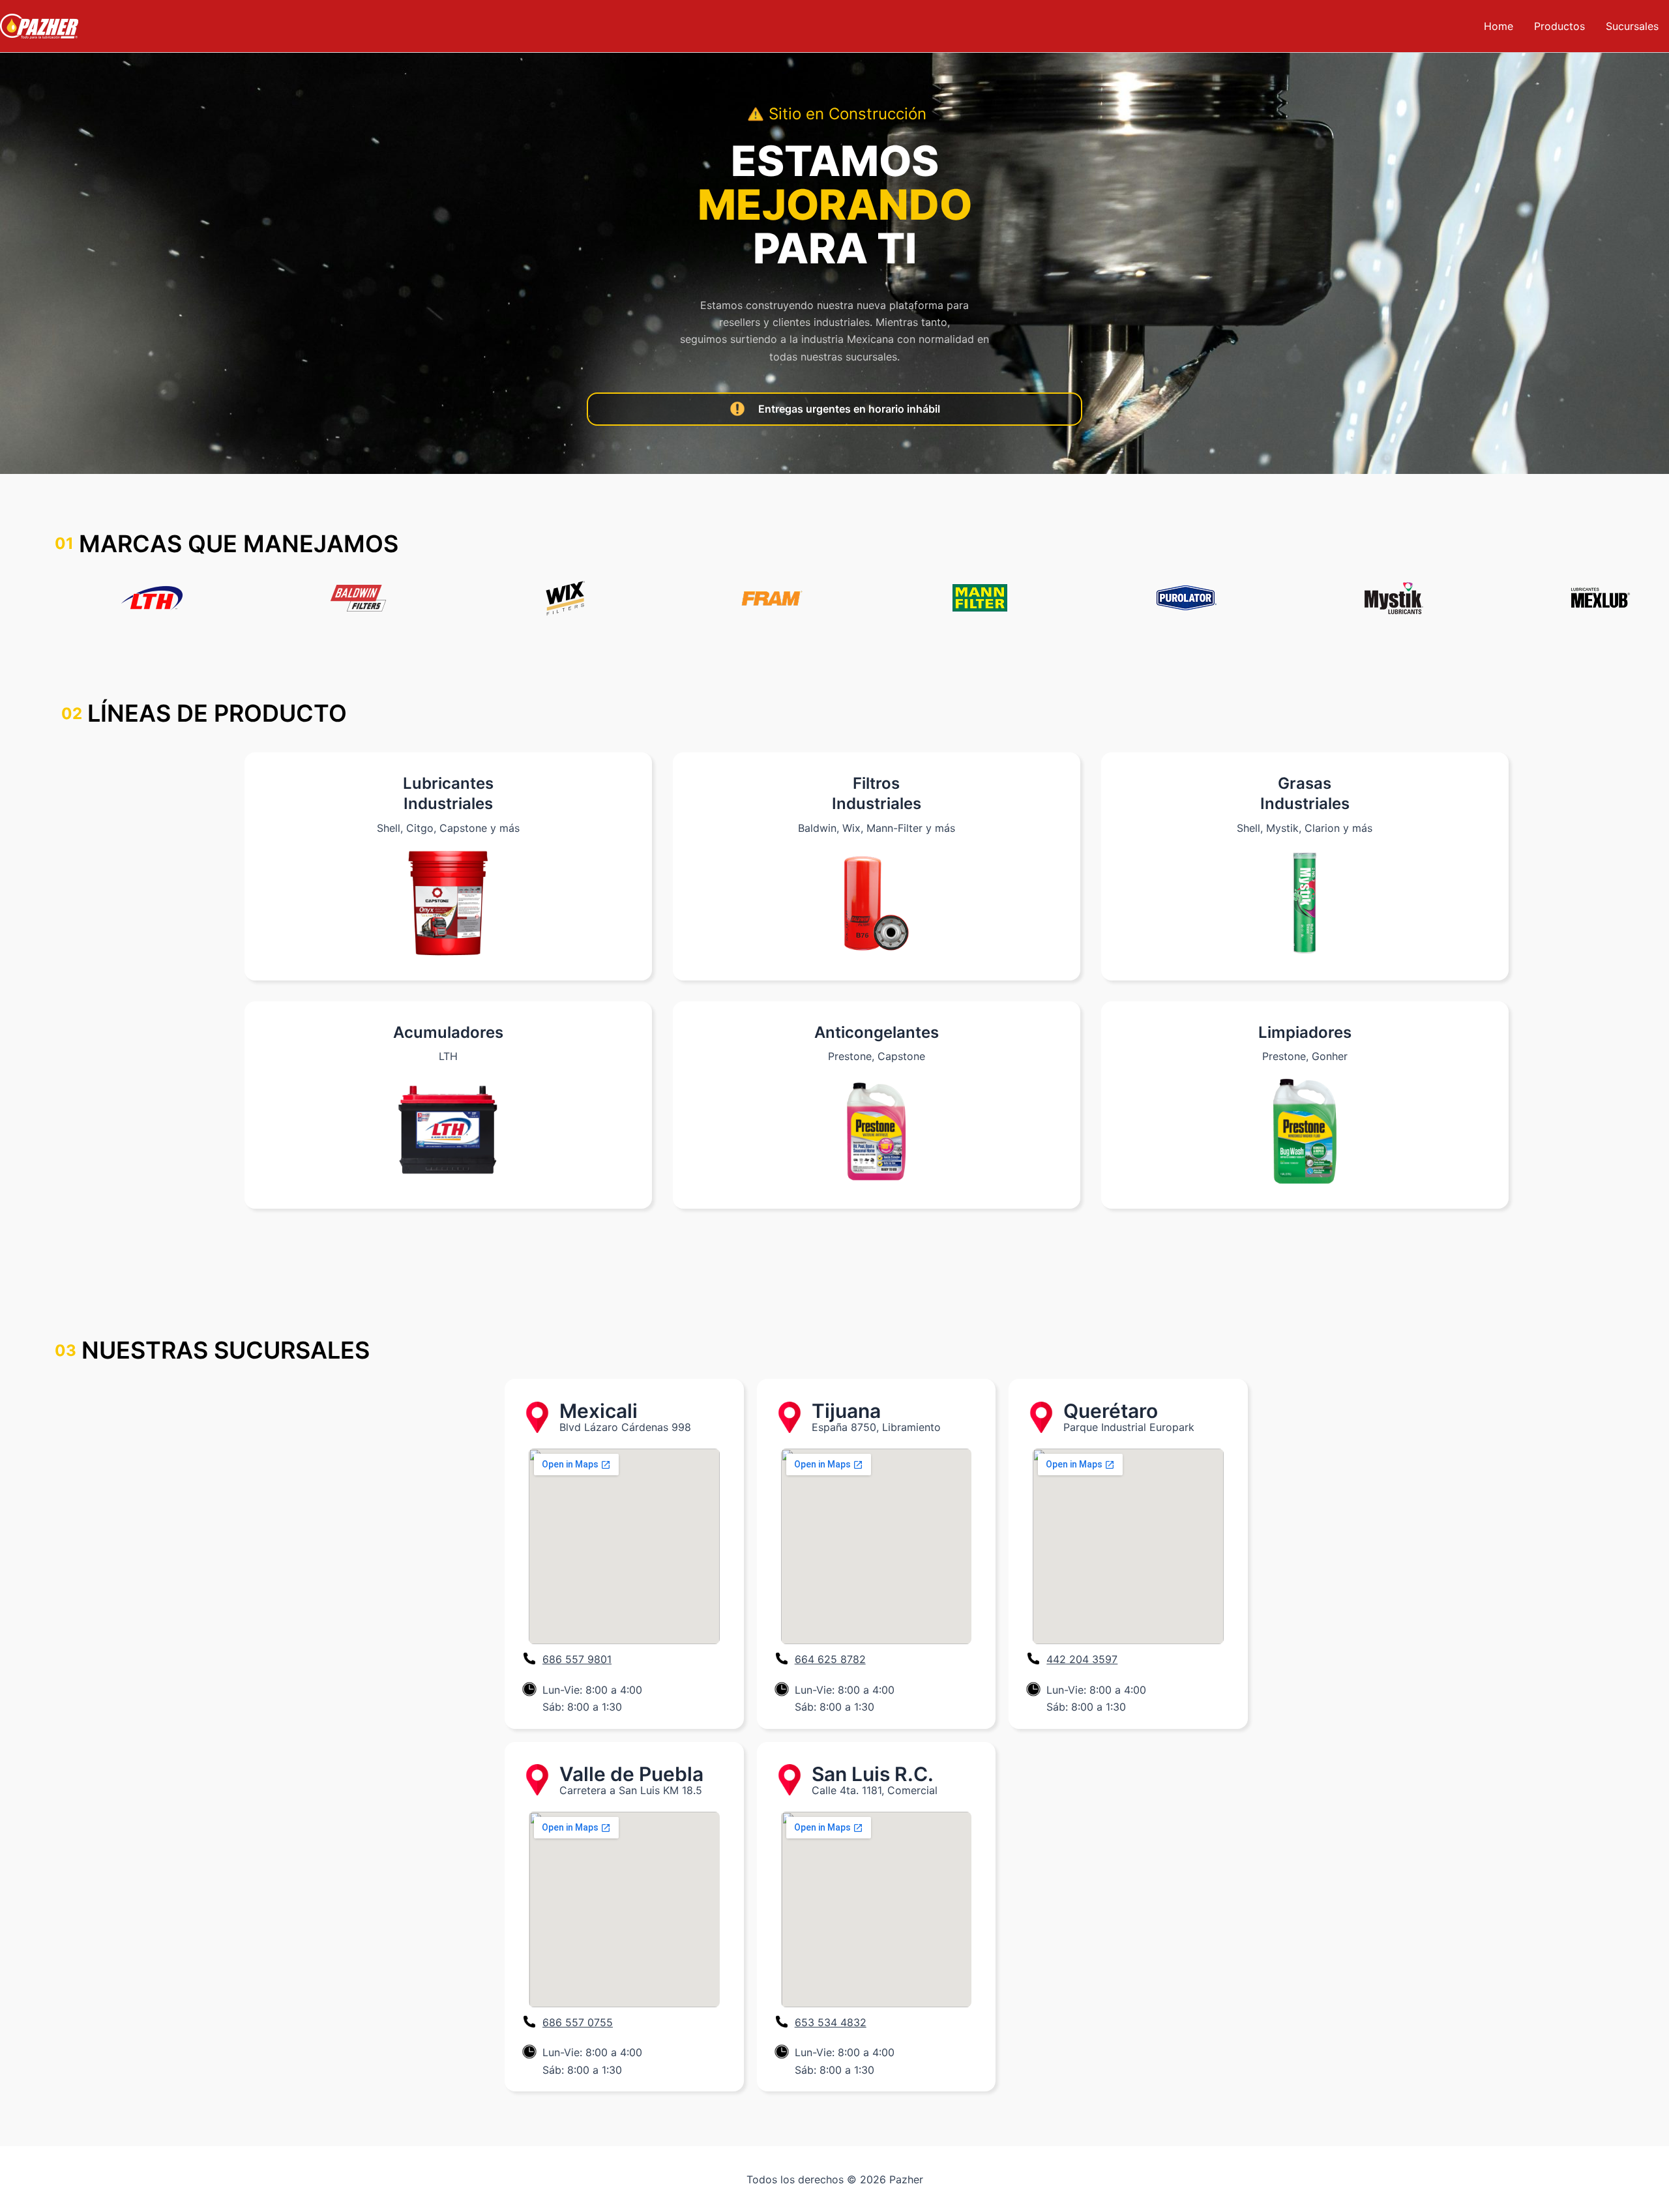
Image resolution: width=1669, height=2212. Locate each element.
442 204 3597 (1082, 1659)
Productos (1559, 26)
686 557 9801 (577, 1659)
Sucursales (1632, 26)
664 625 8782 (830, 1659)
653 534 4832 (831, 2022)
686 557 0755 (578, 2022)
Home (1499, 26)
